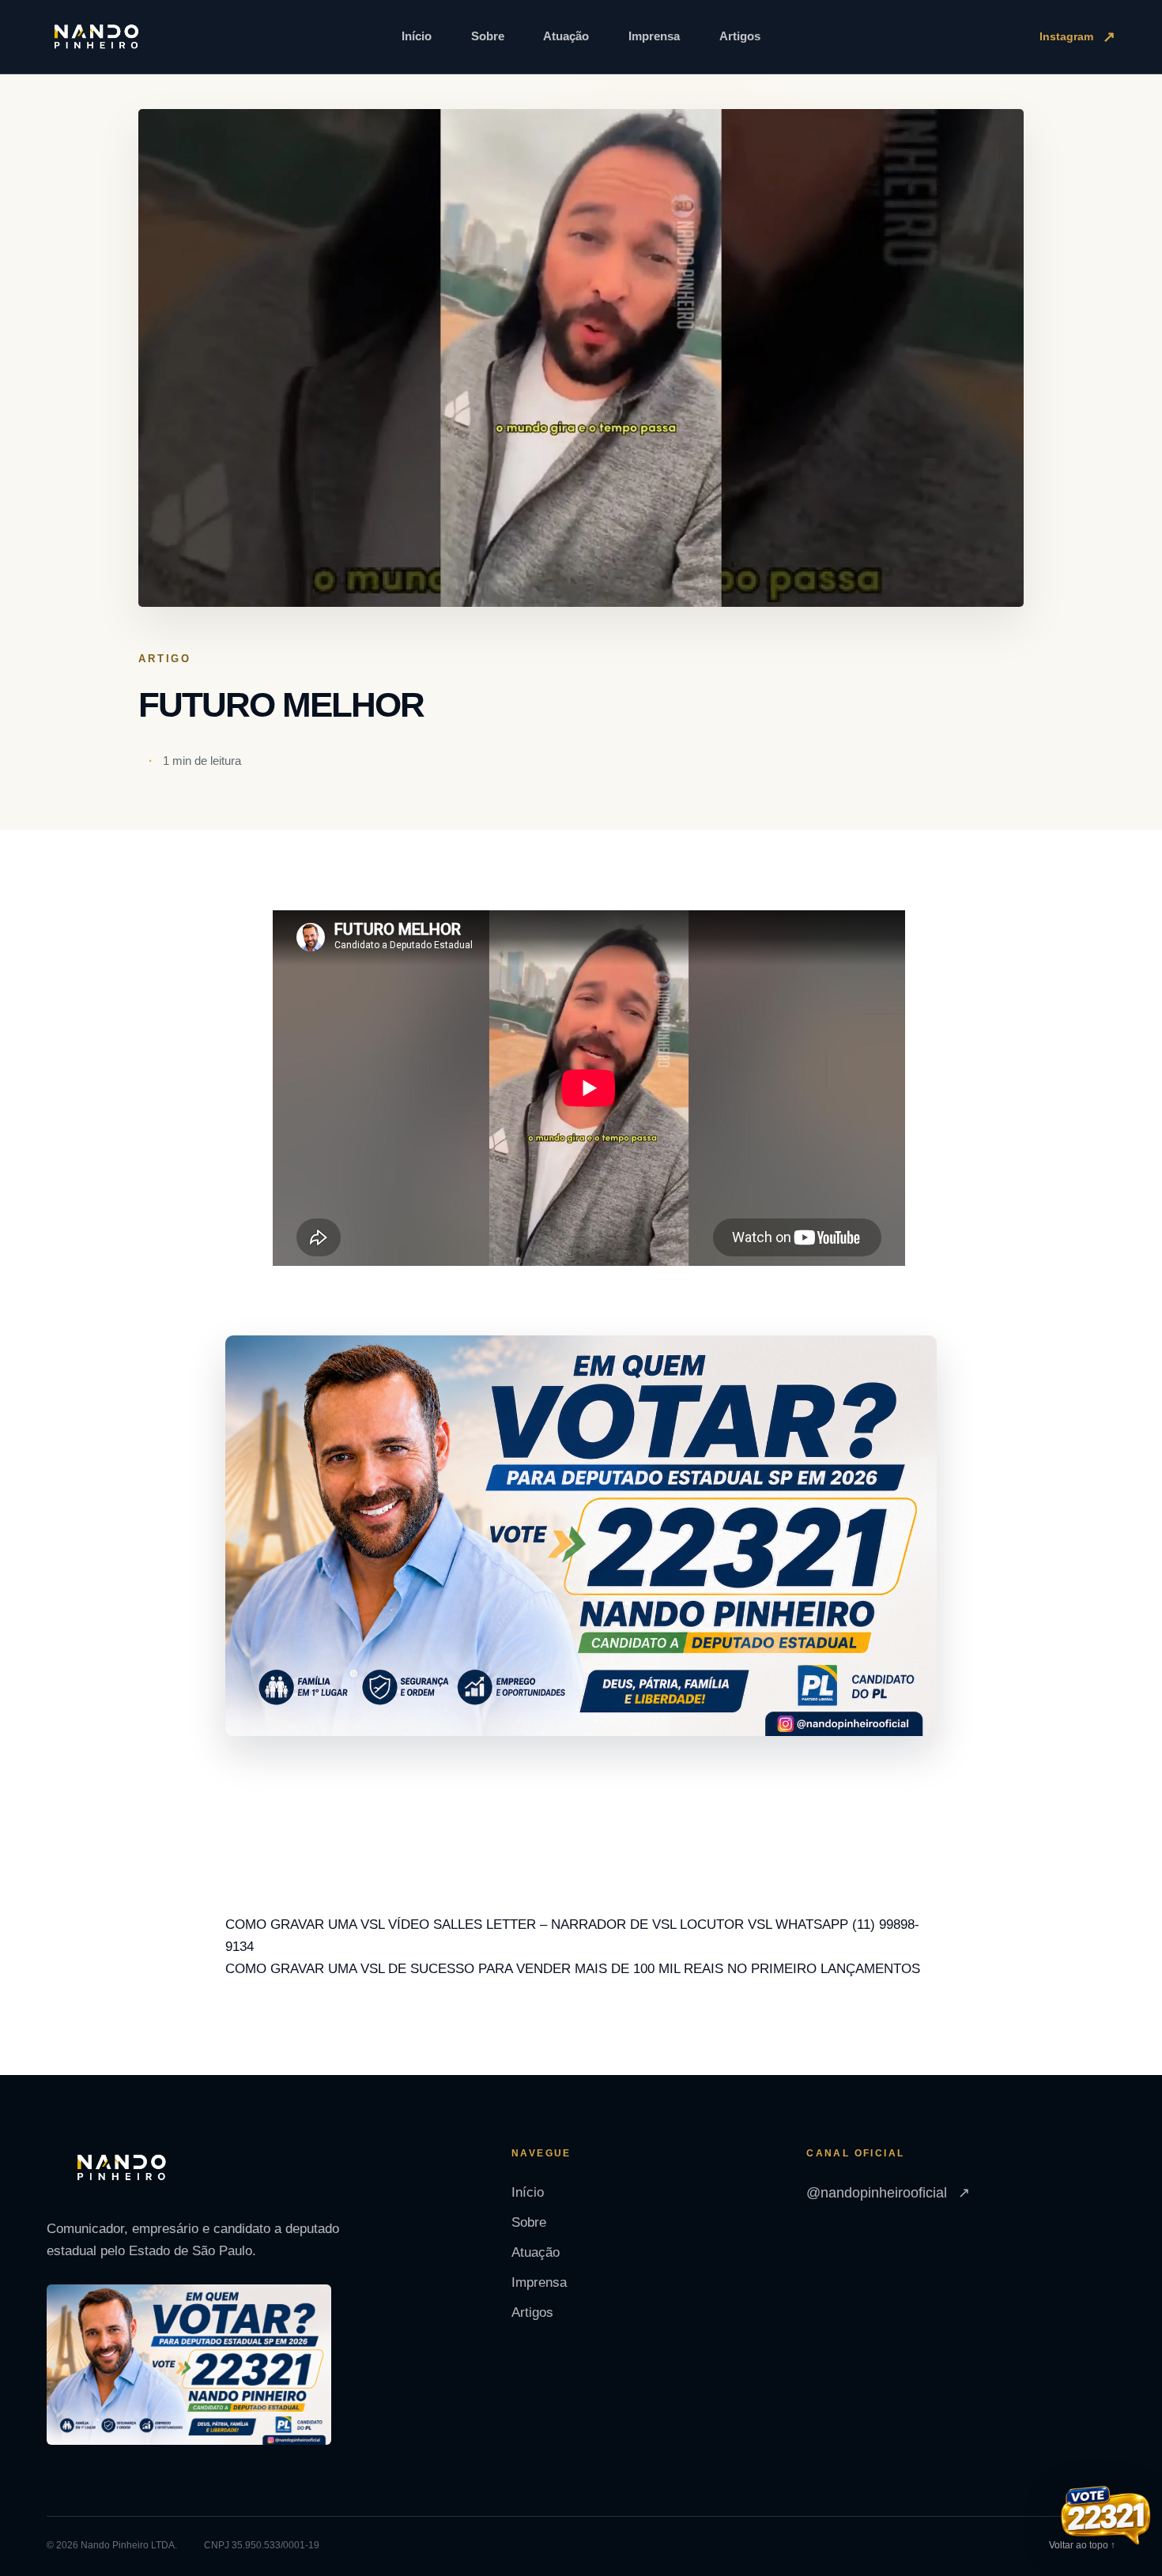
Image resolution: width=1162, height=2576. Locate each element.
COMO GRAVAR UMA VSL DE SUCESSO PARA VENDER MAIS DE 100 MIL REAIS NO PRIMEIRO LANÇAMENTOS (573, 1969)
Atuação (566, 36)
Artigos (740, 36)
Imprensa (654, 36)
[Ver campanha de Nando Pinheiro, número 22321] (1106, 2518)
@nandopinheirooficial (888, 2193)
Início (417, 36)
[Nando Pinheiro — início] (96, 37)
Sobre (488, 36)
